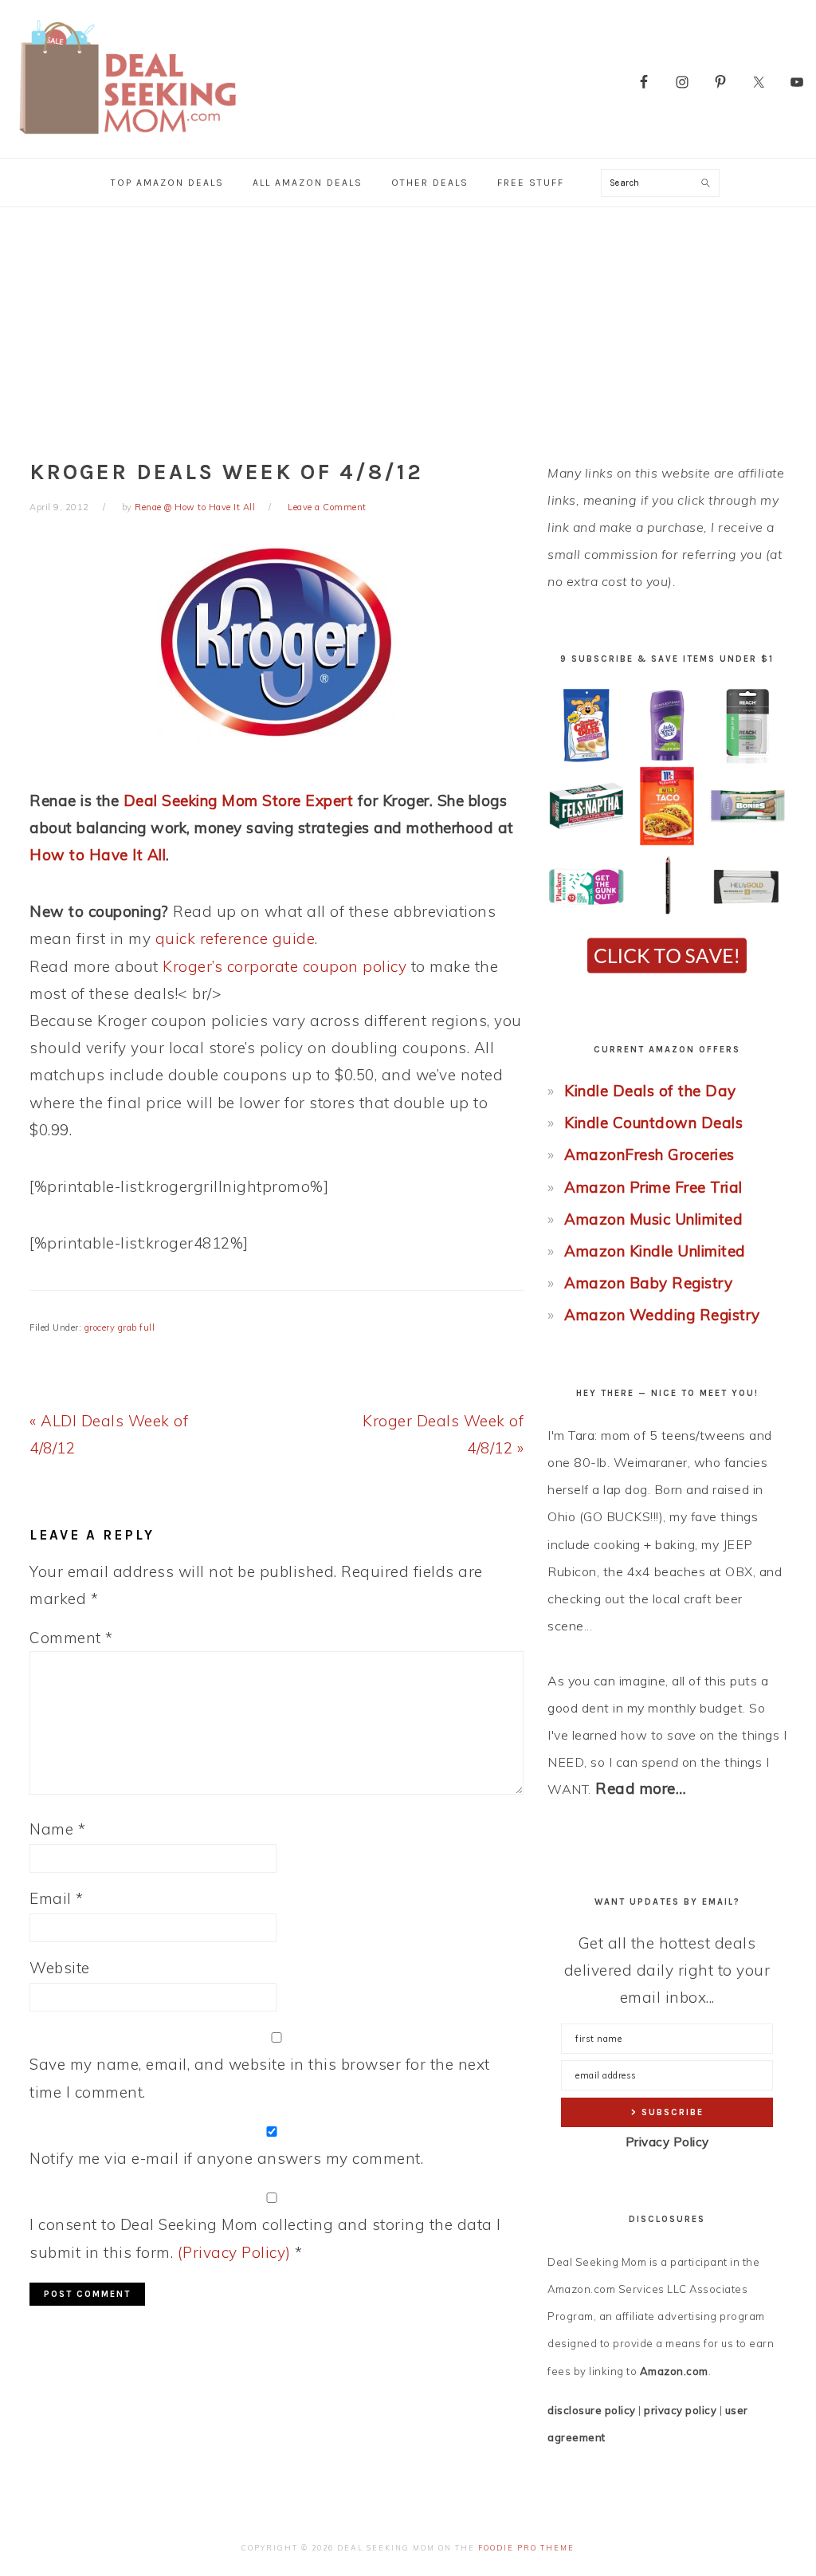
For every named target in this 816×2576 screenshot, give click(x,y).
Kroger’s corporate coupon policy (284, 966)
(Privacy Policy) (234, 2252)
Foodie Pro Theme (526, 2548)
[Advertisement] (408, 327)
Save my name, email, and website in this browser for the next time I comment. (260, 2078)
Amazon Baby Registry (648, 1283)
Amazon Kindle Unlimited (655, 1251)
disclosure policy (592, 2410)
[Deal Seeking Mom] (127, 139)
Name (57, 1829)
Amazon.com (674, 2371)
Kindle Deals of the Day (650, 1091)
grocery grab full (120, 1327)
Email (57, 1898)
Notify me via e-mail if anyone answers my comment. (226, 2158)
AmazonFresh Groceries (649, 1154)
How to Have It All (98, 855)
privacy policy (680, 2410)
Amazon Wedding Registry (662, 1315)
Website (60, 1968)
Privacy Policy (667, 2142)
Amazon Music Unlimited (653, 1219)
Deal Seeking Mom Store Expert (239, 800)
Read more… (641, 1788)
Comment (71, 1638)
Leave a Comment (327, 507)
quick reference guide (235, 938)
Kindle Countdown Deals (653, 1123)
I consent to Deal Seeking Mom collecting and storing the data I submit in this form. (265, 2238)
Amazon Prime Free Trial (653, 1187)
